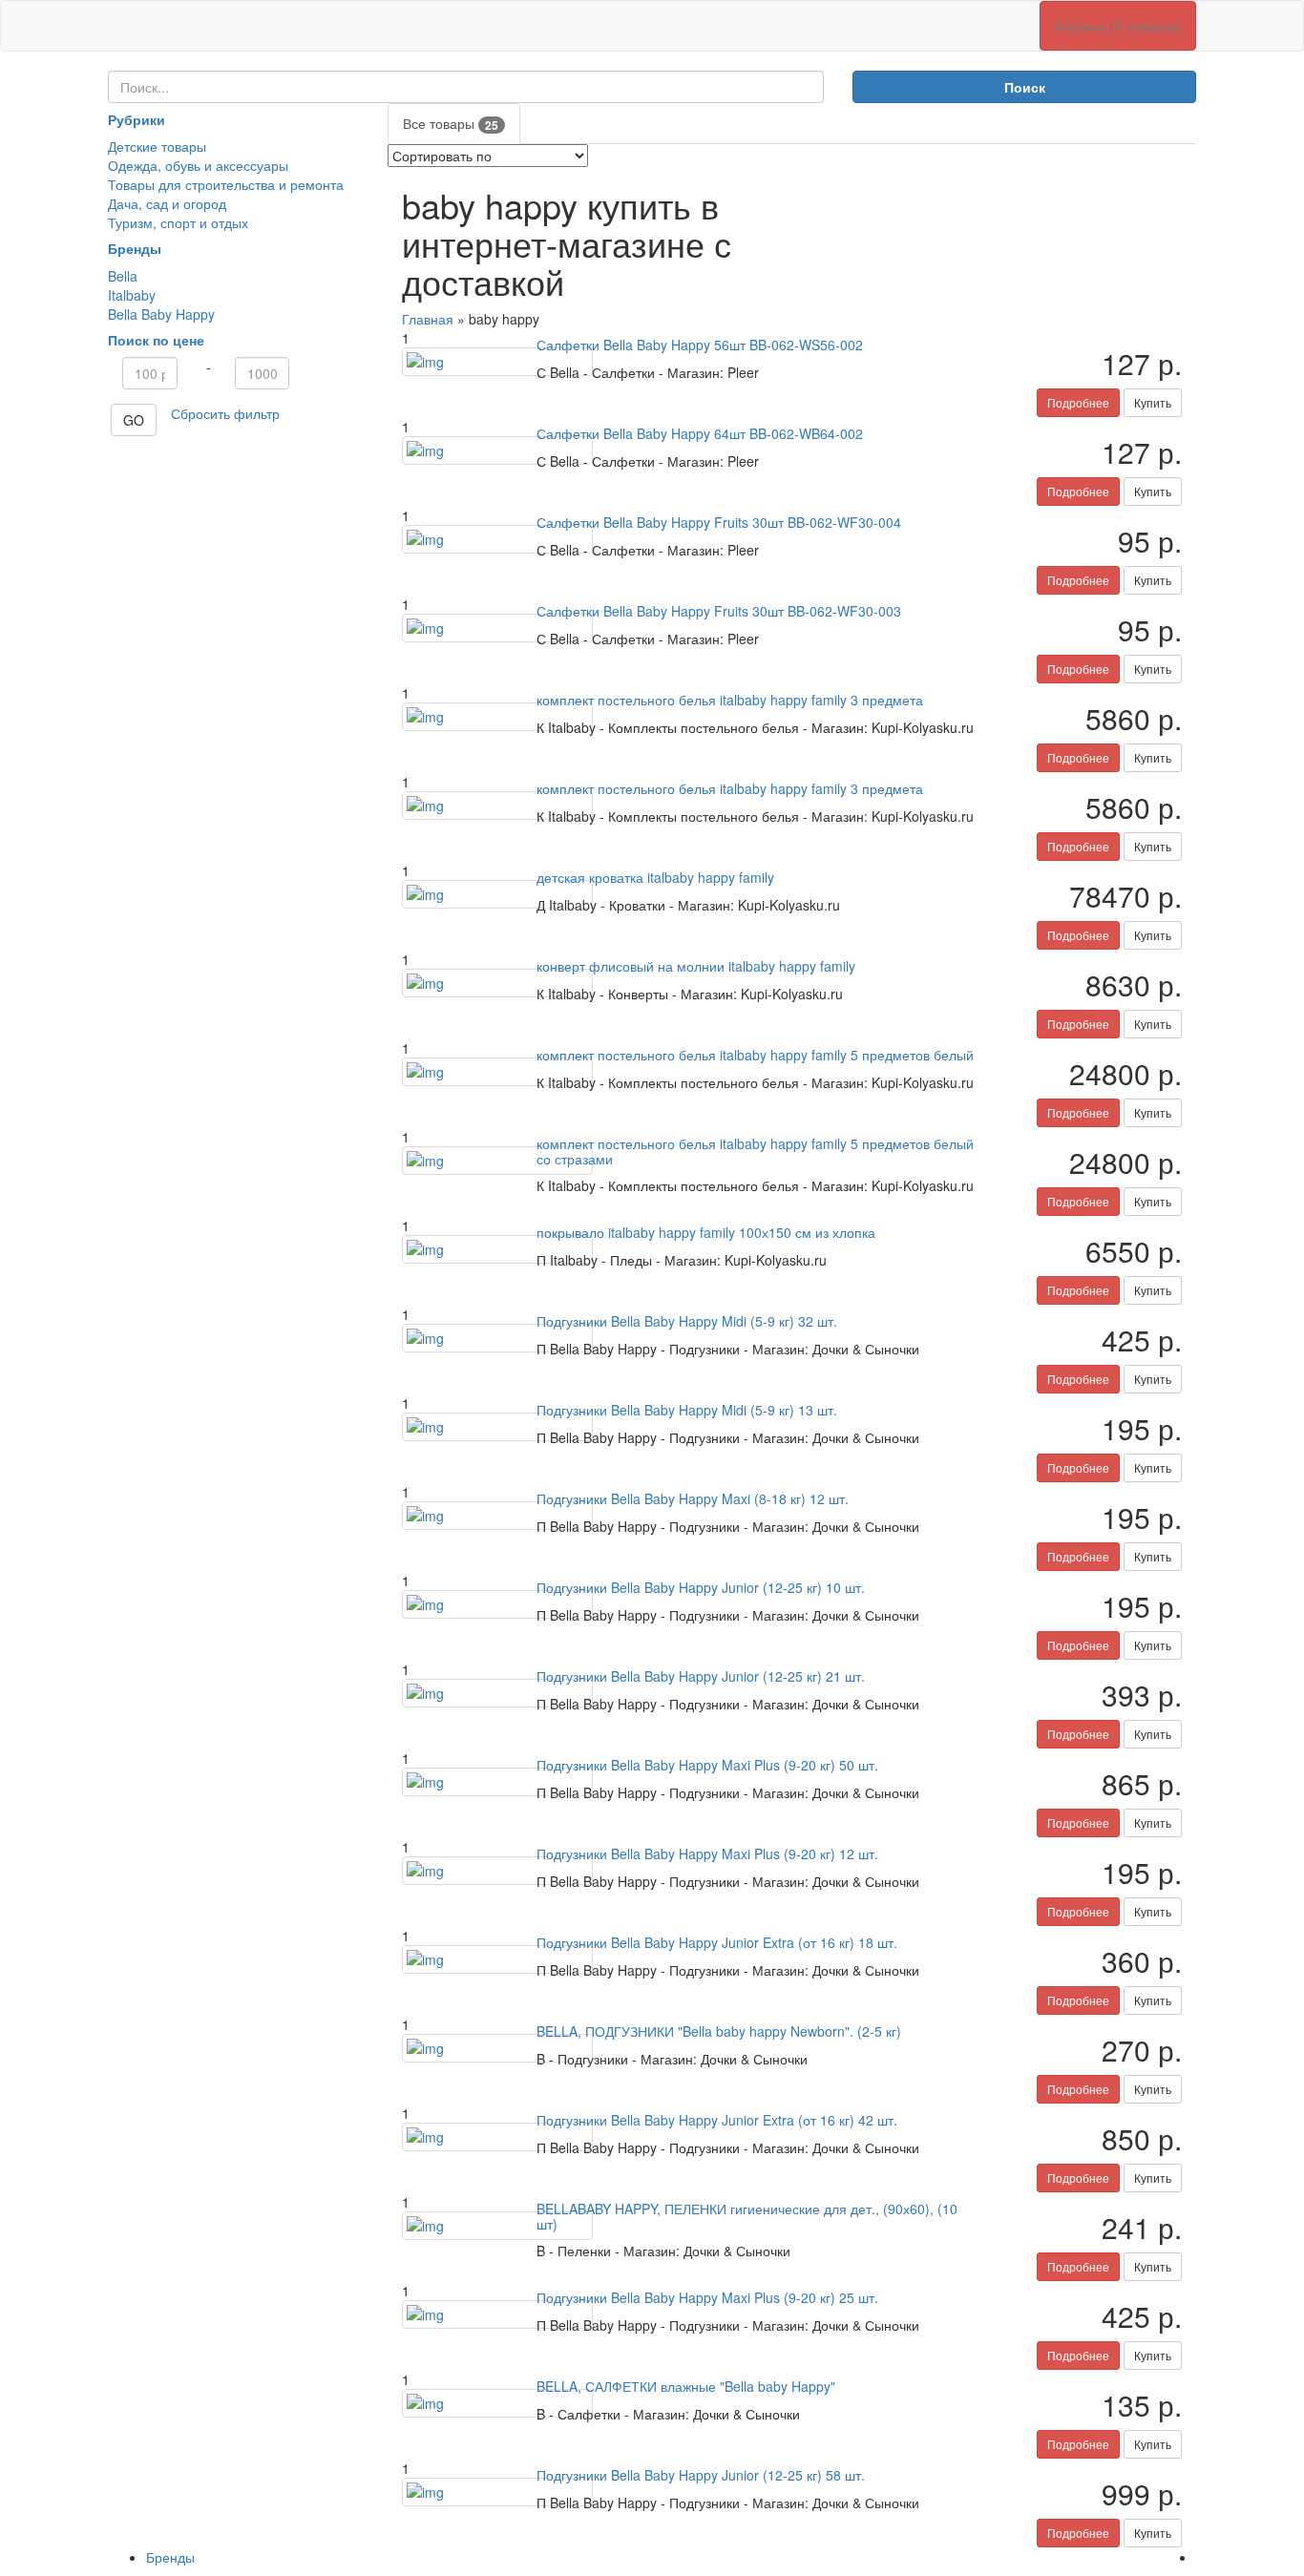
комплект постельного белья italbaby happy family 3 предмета (730, 700)
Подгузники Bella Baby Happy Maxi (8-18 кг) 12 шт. (693, 1498)
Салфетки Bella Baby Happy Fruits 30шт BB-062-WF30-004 (719, 522)
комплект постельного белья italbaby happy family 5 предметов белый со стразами (755, 1151)
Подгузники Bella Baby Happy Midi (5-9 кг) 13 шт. (687, 1410)
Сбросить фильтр (225, 413)
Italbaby (132, 295)
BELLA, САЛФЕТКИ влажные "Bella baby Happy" (686, 2386)
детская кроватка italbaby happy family (655, 877)
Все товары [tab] (451, 124)
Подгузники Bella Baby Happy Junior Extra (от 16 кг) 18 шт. (717, 1942)
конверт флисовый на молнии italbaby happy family (696, 966)
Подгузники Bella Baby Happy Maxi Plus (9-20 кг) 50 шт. (707, 1765)
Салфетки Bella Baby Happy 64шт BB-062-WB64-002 (700, 433)
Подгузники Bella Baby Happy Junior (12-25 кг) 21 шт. (701, 1676)
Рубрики (137, 119)
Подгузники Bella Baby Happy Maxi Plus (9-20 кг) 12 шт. (707, 1853)
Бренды (135, 248)
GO (134, 420)
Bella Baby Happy (161, 314)
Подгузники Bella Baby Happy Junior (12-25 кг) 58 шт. (701, 2475)
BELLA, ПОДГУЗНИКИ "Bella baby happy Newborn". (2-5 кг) (719, 2031)
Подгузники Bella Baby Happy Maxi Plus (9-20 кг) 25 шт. (707, 2297)
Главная (428, 319)
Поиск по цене (156, 340)
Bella (123, 276)
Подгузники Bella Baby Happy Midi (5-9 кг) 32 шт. (687, 1321)
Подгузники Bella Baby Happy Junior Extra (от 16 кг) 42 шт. (717, 2120)
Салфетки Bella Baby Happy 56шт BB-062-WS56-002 (700, 345)
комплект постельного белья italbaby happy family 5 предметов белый (755, 1055)
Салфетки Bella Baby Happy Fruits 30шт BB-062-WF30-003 (719, 611)
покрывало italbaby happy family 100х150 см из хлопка (706, 1232)
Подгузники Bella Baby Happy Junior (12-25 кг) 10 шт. (701, 1587)
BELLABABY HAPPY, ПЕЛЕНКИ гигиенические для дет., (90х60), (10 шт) (747, 2216)
